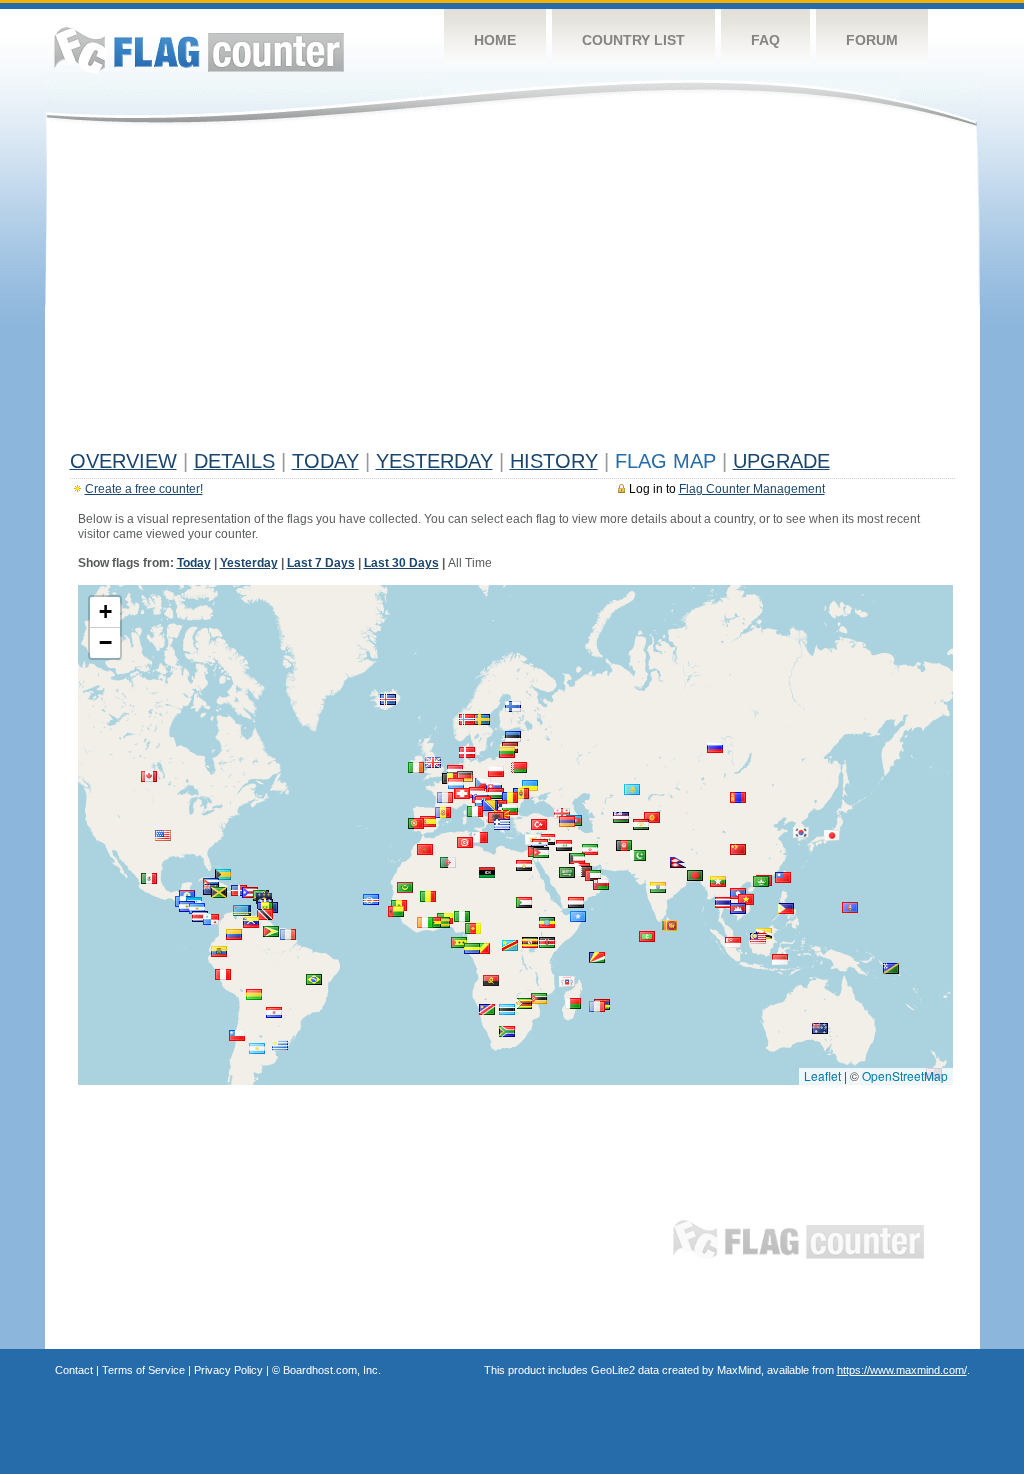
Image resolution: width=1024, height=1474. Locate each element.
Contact (74, 1370)
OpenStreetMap (905, 1075)
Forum (872, 40)
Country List (633, 40)
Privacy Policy (228, 1370)
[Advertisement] (512, 292)
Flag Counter (199, 49)
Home (495, 40)
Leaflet (822, 1075)
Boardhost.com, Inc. (332, 1370)
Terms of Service (143, 1370)
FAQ (765, 40)
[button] (314, 979)
